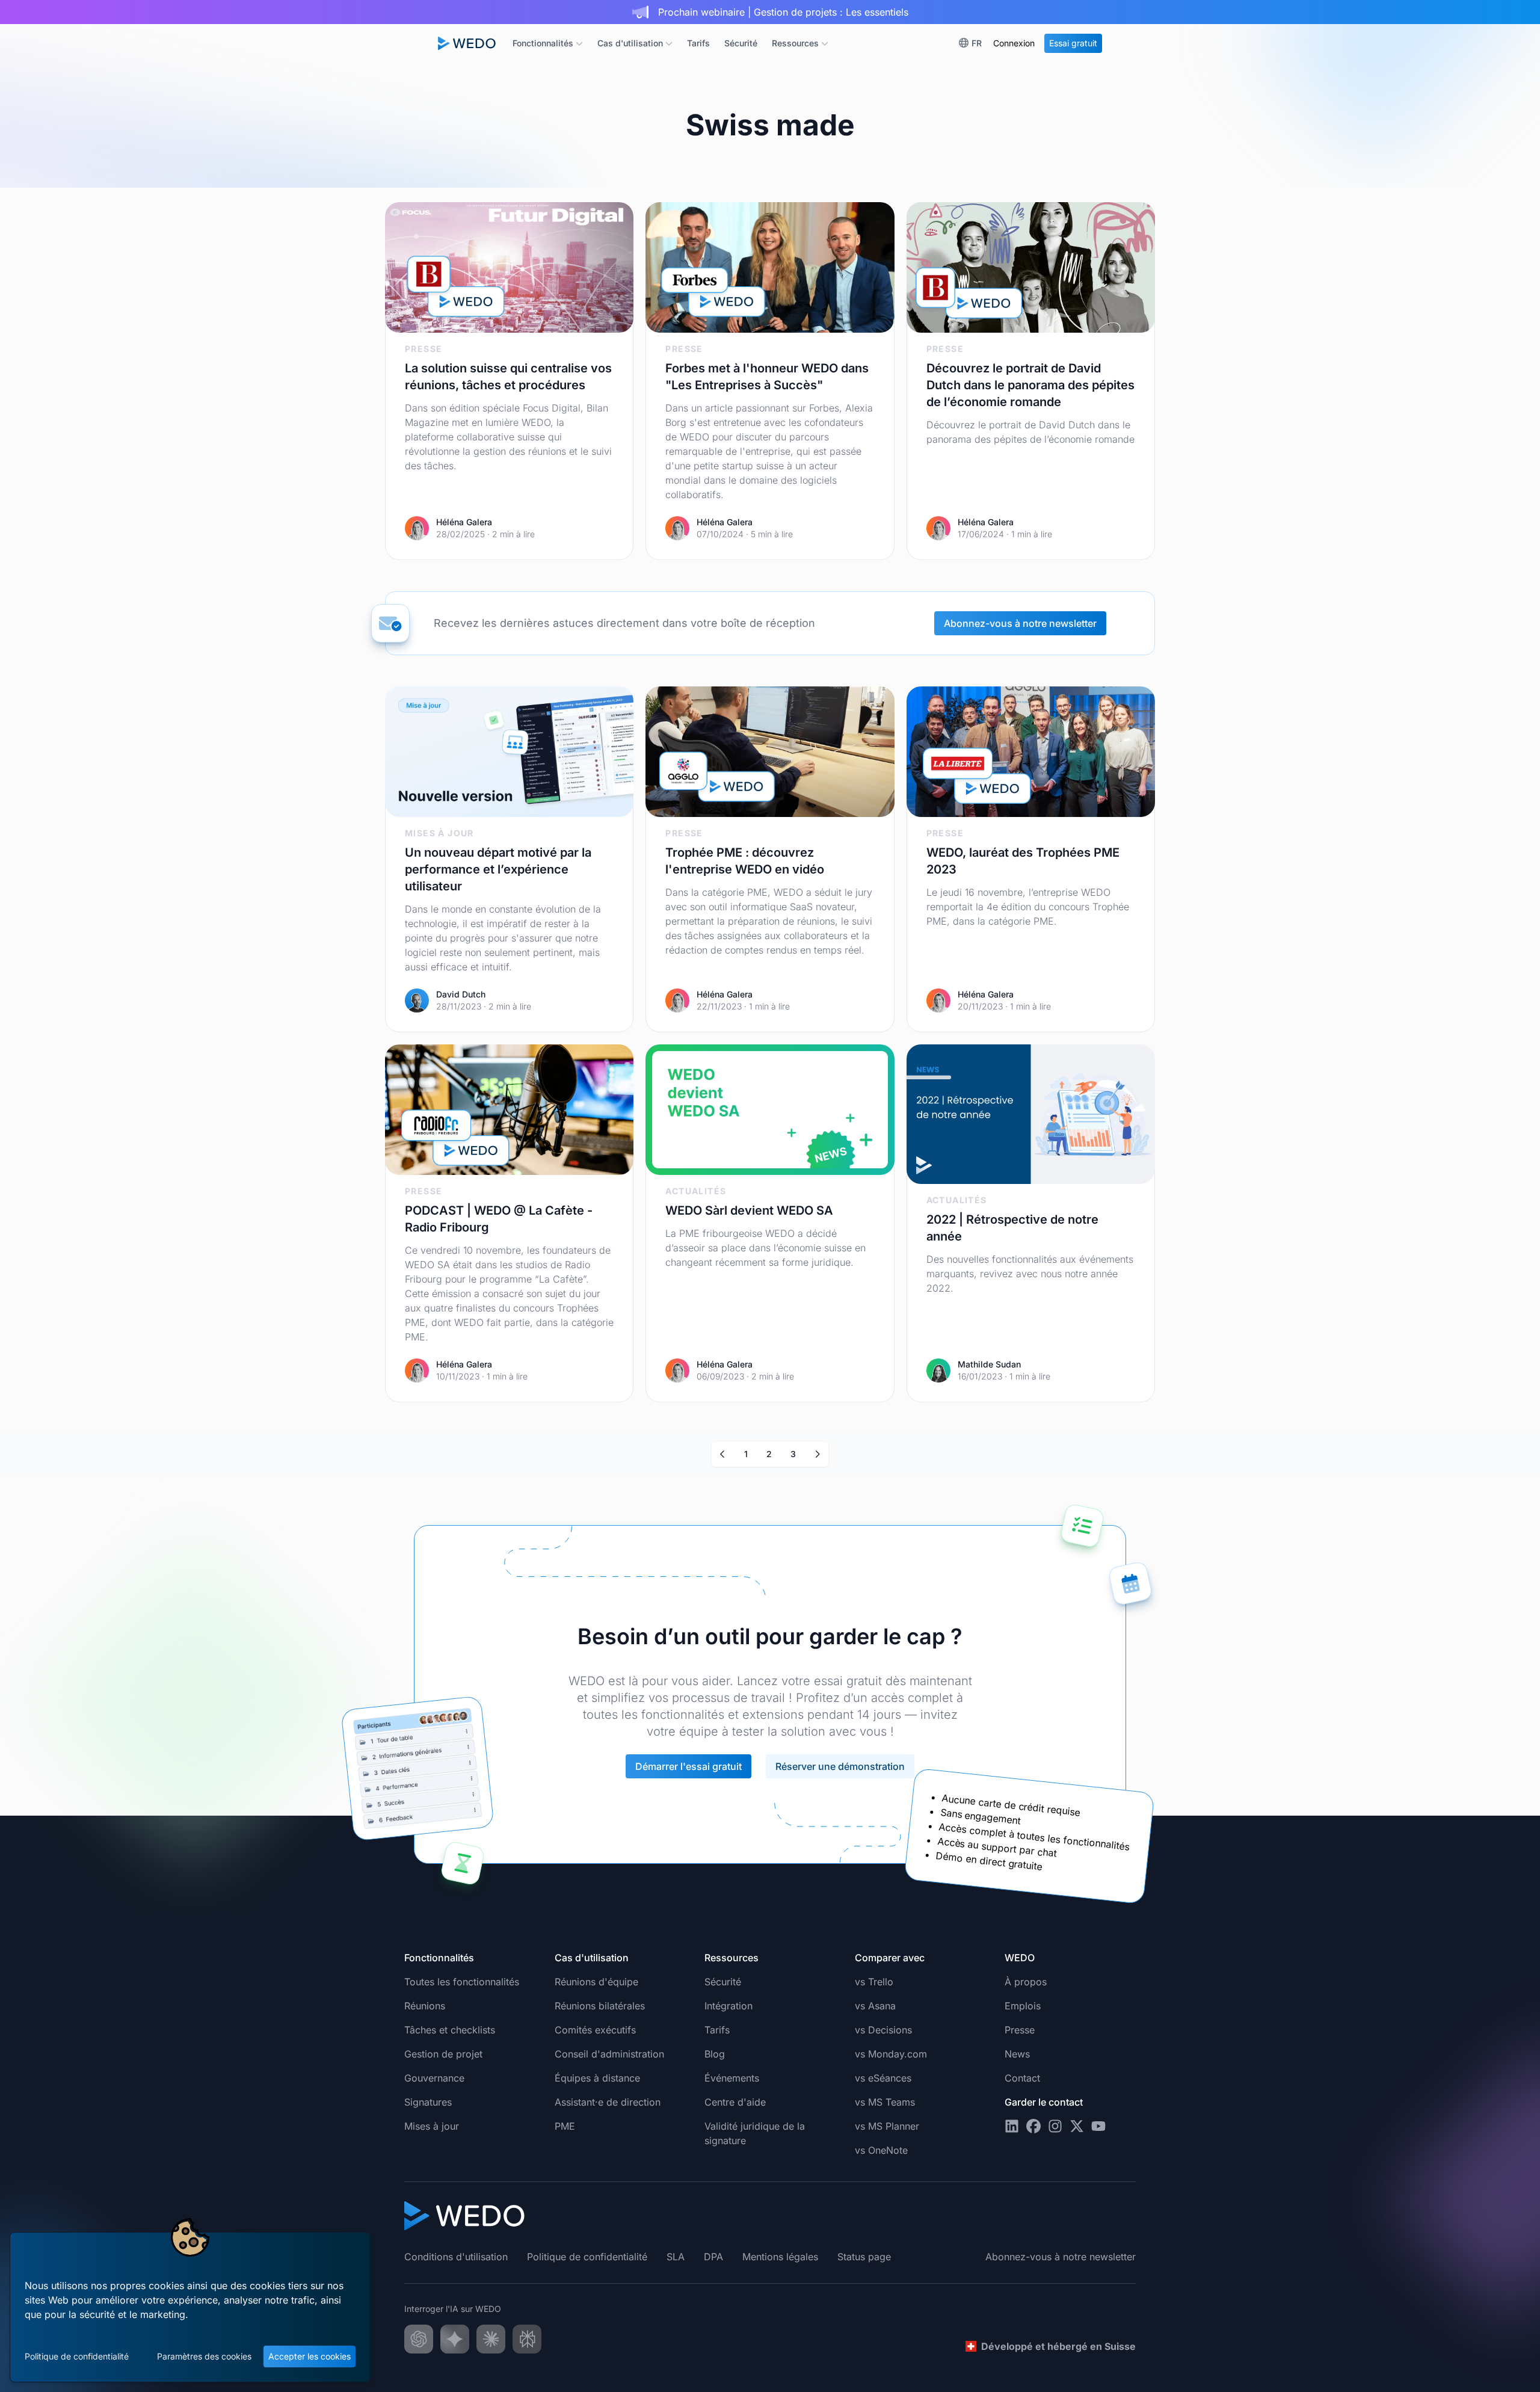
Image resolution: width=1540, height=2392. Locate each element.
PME (565, 2126)
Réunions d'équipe (596, 1982)
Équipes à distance (597, 2078)
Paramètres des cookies (204, 2356)
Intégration (728, 2006)
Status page (864, 2257)
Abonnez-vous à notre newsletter (1020, 623)
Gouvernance (434, 2078)
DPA (713, 2257)
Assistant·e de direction (608, 2102)
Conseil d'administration (609, 2054)
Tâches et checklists (450, 2030)
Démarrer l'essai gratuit (688, 1766)
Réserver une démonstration (840, 1766)
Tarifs (698, 43)
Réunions (425, 2006)
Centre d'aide (735, 2102)
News (1017, 2054)
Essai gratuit (1073, 43)
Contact (1022, 2078)
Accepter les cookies (310, 2356)
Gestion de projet (443, 2054)
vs (874, 1982)
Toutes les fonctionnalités (462, 1982)
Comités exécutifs (595, 2030)
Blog (715, 2054)
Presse (1020, 2030)
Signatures (428, 2102)
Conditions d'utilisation (456, 2257)
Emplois (1023, 2006)
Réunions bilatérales (600, 2006)
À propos (1026, 1982)
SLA (676, 2257)
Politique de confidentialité (77, 2356)
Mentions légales (780, 2257)
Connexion (1014, 43)
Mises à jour (432, 2126)
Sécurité (741, 43)
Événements (732, 2078)
